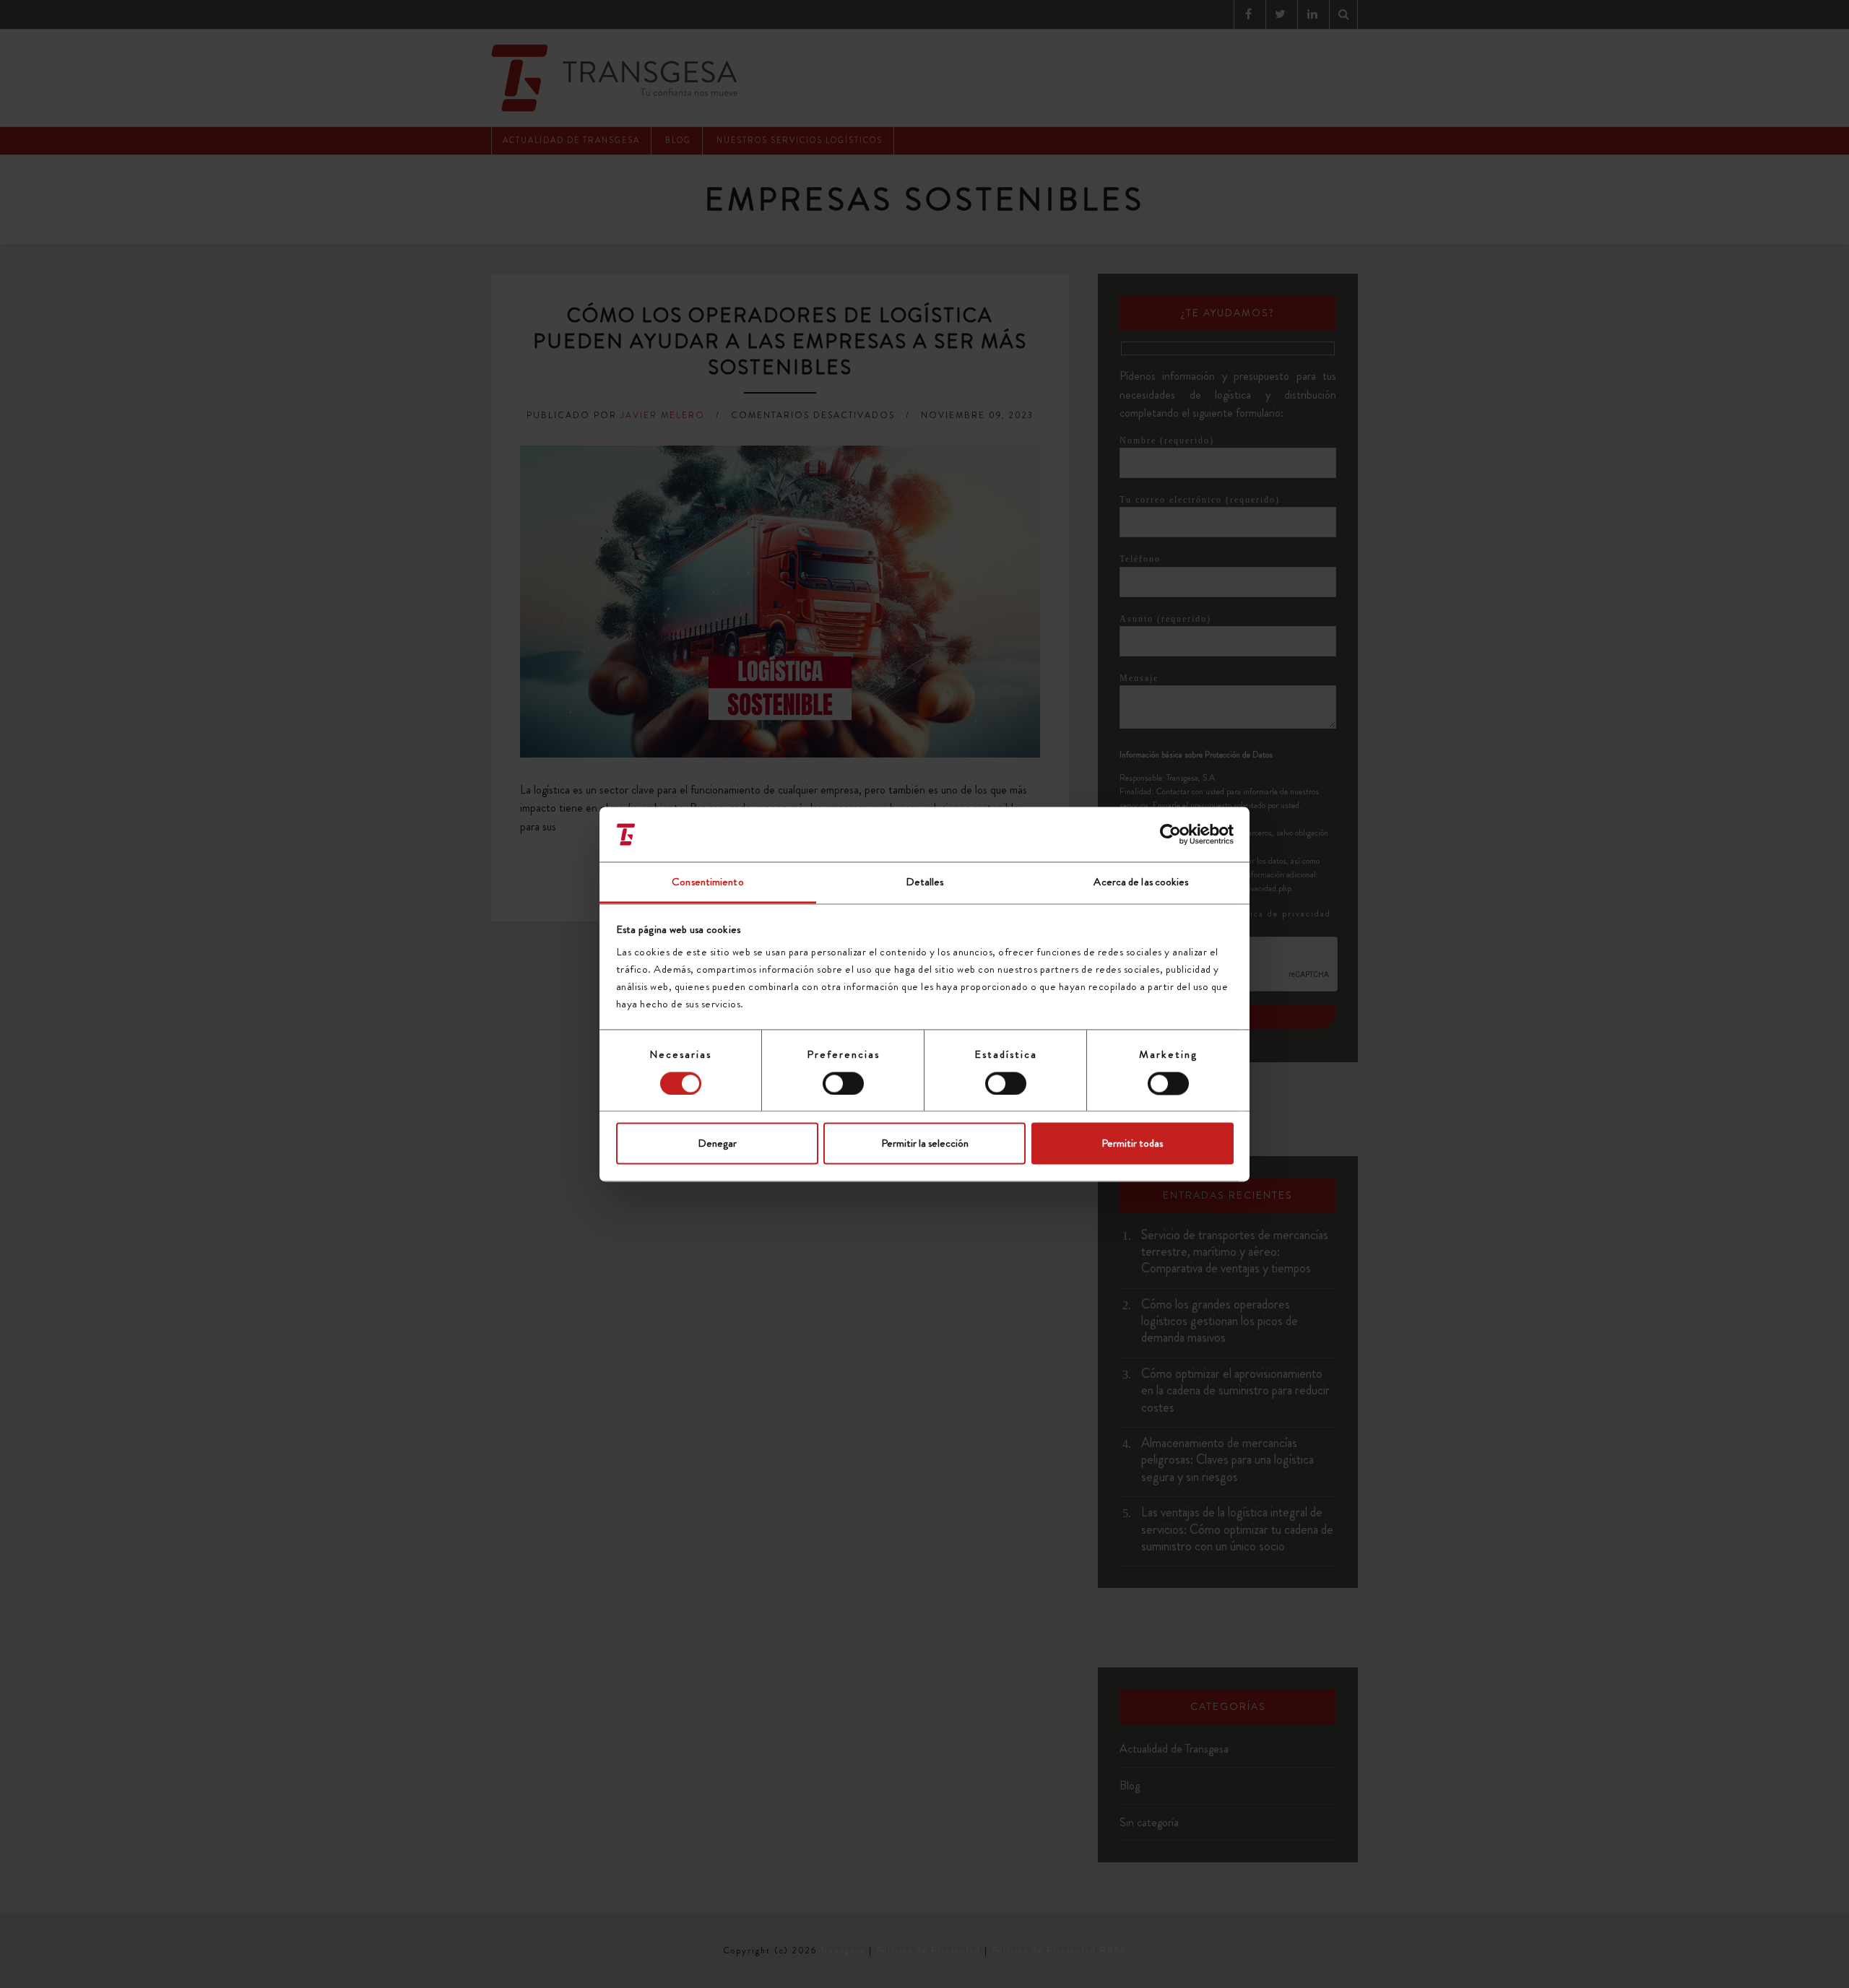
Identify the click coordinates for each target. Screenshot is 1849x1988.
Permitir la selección (925, 1144)
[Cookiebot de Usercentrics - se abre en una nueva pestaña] (1170, 834)
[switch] (843, 1083)
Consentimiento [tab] (707, 882)
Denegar (717, 1144)
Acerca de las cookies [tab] (1141, 882)
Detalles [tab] (925, 882)
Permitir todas (1132, 1144)
